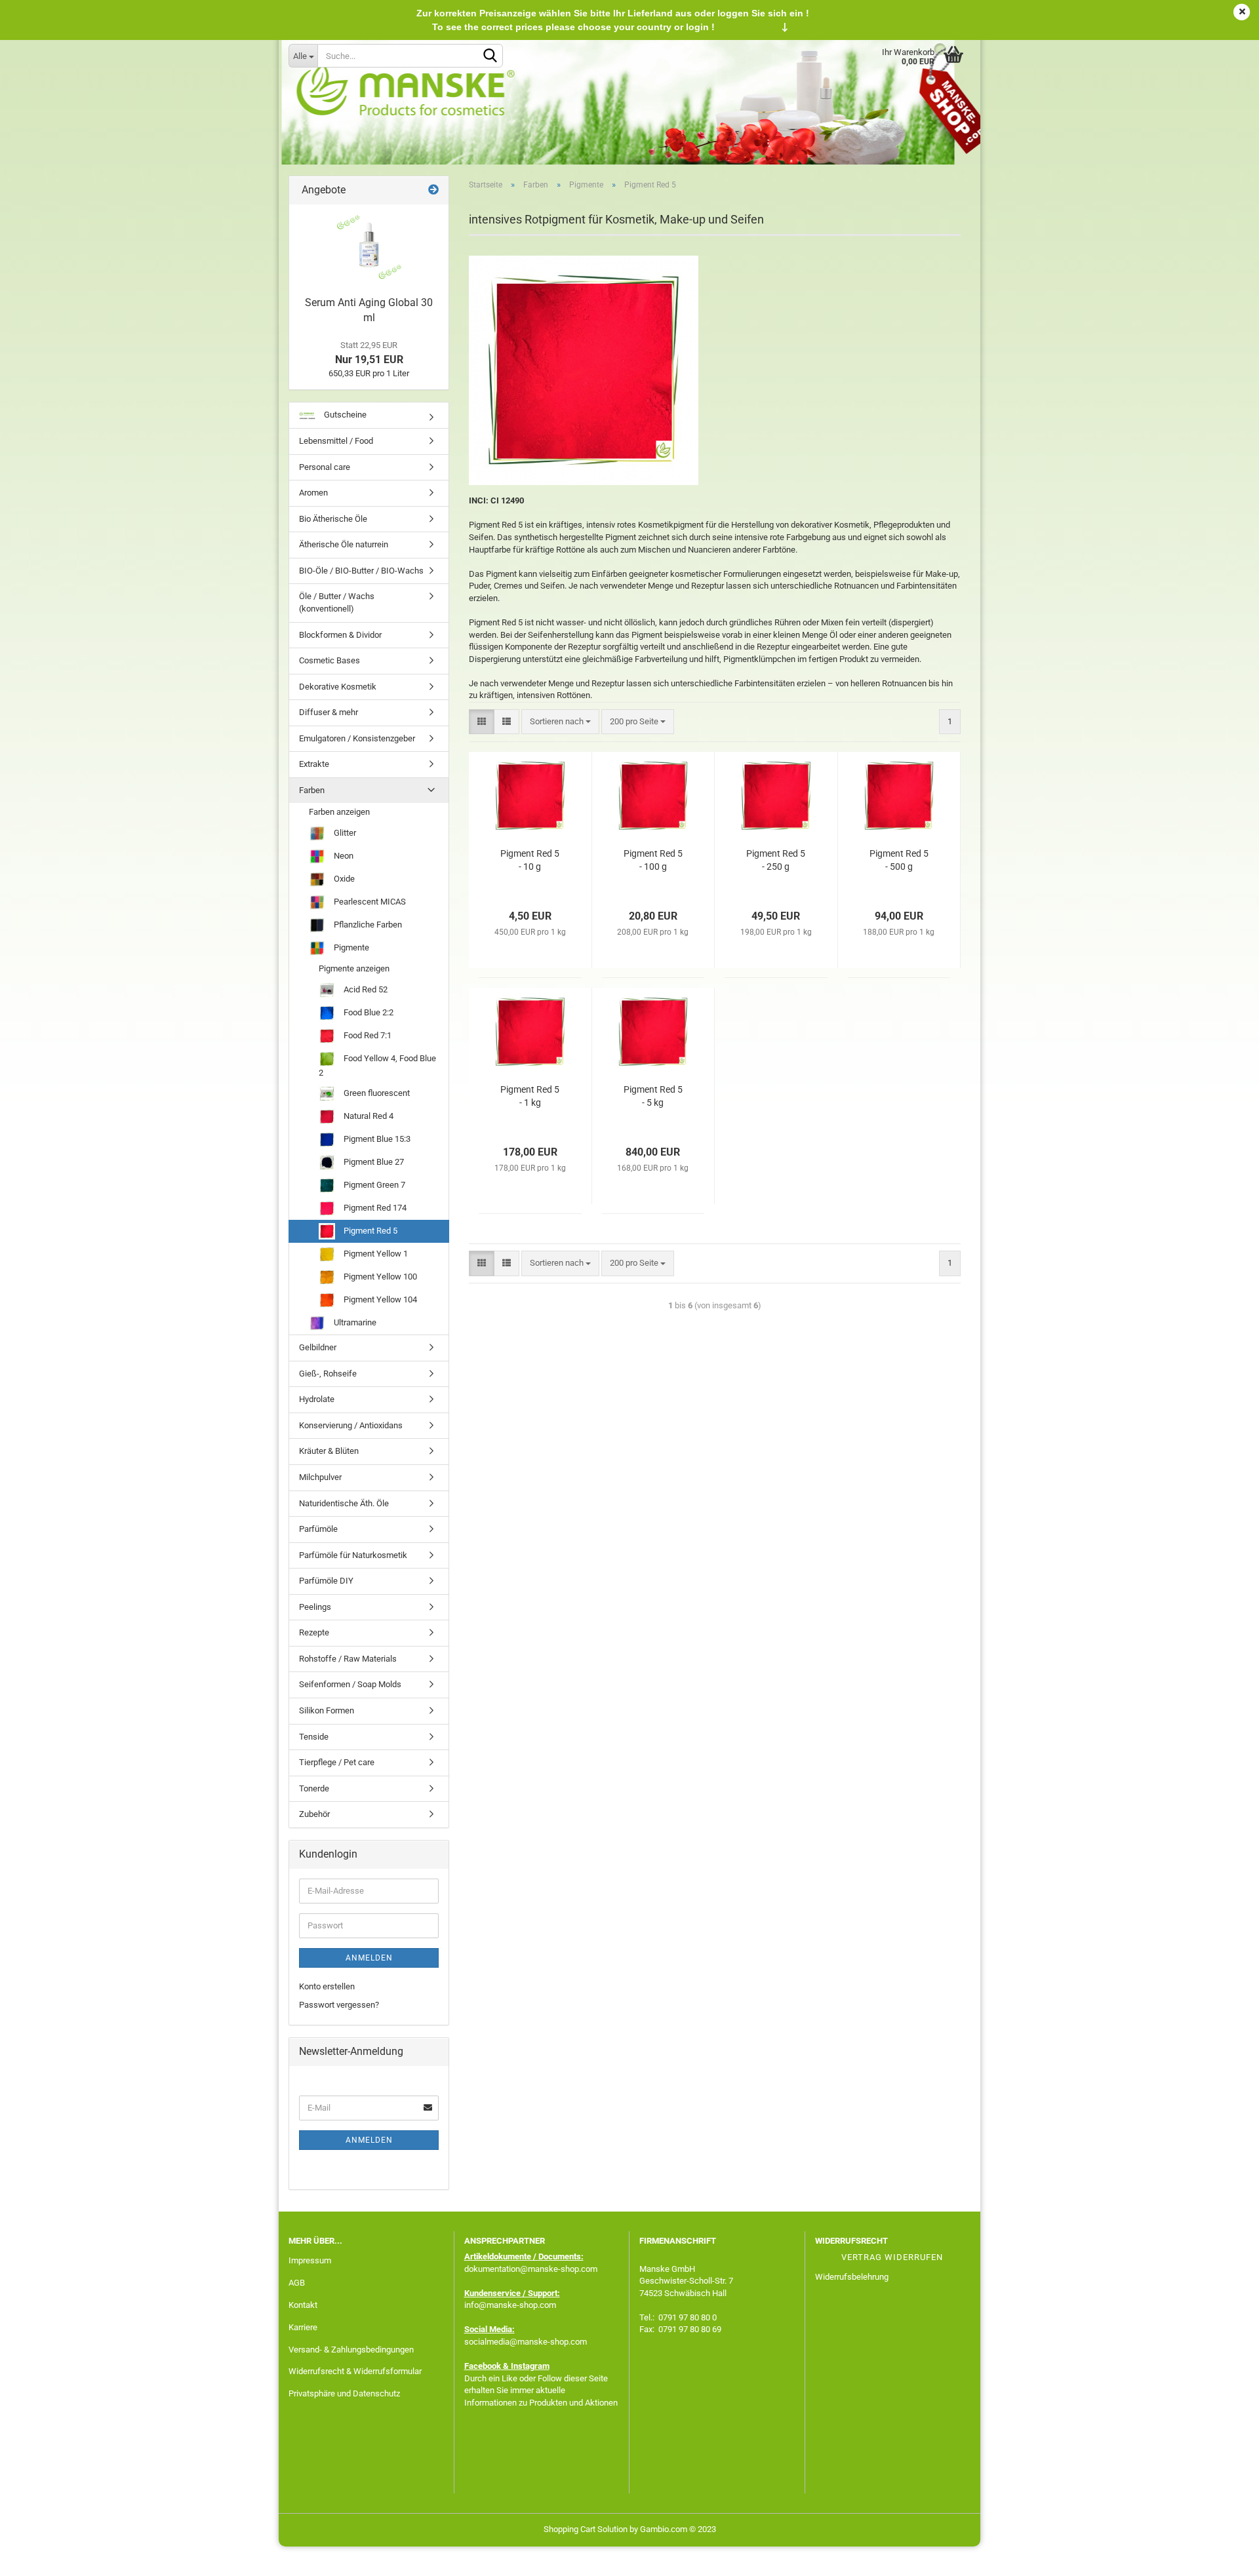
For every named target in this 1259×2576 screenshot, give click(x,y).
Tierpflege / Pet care (337, 1762)
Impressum (310, 2260)
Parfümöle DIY (326, 1581)
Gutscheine (344, 415)
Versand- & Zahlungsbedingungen (351, 2350)
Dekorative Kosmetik (338, 687)
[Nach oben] (1223, 2556)
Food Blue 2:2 (368, 1012)
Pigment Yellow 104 (379, 1299)
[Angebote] (433, 190)
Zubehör (314, 1814)
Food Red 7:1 (367, 1035)
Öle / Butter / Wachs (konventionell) (337, 602)
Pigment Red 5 (370, 1231)
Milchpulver (320, 1477)
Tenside (314, 1737)
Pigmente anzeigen (354, 968)
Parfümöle (318, 1529)
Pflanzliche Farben (367, 925)
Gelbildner (318, 1347)
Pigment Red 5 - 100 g (653, 860)
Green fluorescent (376, 1093)
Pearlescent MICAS (369, 902)
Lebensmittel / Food (336, 441)
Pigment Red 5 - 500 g (899, 860)
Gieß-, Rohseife (328, 1374)
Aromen (313, 493)
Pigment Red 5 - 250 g (776, 860)
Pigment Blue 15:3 (376, 1139)
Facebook (483, 2366)
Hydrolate (317, 1399)
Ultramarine (354, 1322)
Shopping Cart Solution (586, 2529)
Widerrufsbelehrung (852, 2277)
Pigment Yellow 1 (375, 1254)
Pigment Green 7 (373, 1185)
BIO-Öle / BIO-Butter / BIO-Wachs (361, 571)
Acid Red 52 (365, 989)
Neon (343, 856)
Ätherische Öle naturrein (344, 544)
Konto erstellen (327, 1986)
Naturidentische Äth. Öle (344, 1503)
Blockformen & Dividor (340, 635)
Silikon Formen (327, 1710)
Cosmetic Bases (330, 660)
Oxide (343, 879)
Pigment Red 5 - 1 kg (530, 1096)
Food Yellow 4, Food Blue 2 (377, 1065)
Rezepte (314, 1632)
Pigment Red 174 (374, 1208)
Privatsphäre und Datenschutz (344, 2393)
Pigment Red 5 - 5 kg (653, 1096)
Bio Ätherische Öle (333, 519)
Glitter (344, 833)
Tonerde (314, 1788)
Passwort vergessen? (339, 2005)
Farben (312, 790)
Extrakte (314, 764)
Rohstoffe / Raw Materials (348, 1659)
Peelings (315, 1607)
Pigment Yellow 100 (379, 1277)
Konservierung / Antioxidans (351, 1425)
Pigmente (350, 947)
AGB (297, 2283)
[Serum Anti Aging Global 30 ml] (369, 247)
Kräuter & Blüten (329, 1451)
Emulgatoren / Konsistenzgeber (357, 738)
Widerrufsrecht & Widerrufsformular (355, 2371)
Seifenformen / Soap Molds (350, 1684)
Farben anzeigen (339, 812)
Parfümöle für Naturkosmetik (353, 1555)
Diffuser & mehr (329, 712)
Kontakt (303, 2305)
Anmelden (369, 1958)
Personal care (325, 467)
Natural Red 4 (368, 1116)
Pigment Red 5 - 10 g (530, 860)
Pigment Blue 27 (373, 1162)
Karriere (303, 2327)
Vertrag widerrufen (892, 2257)
